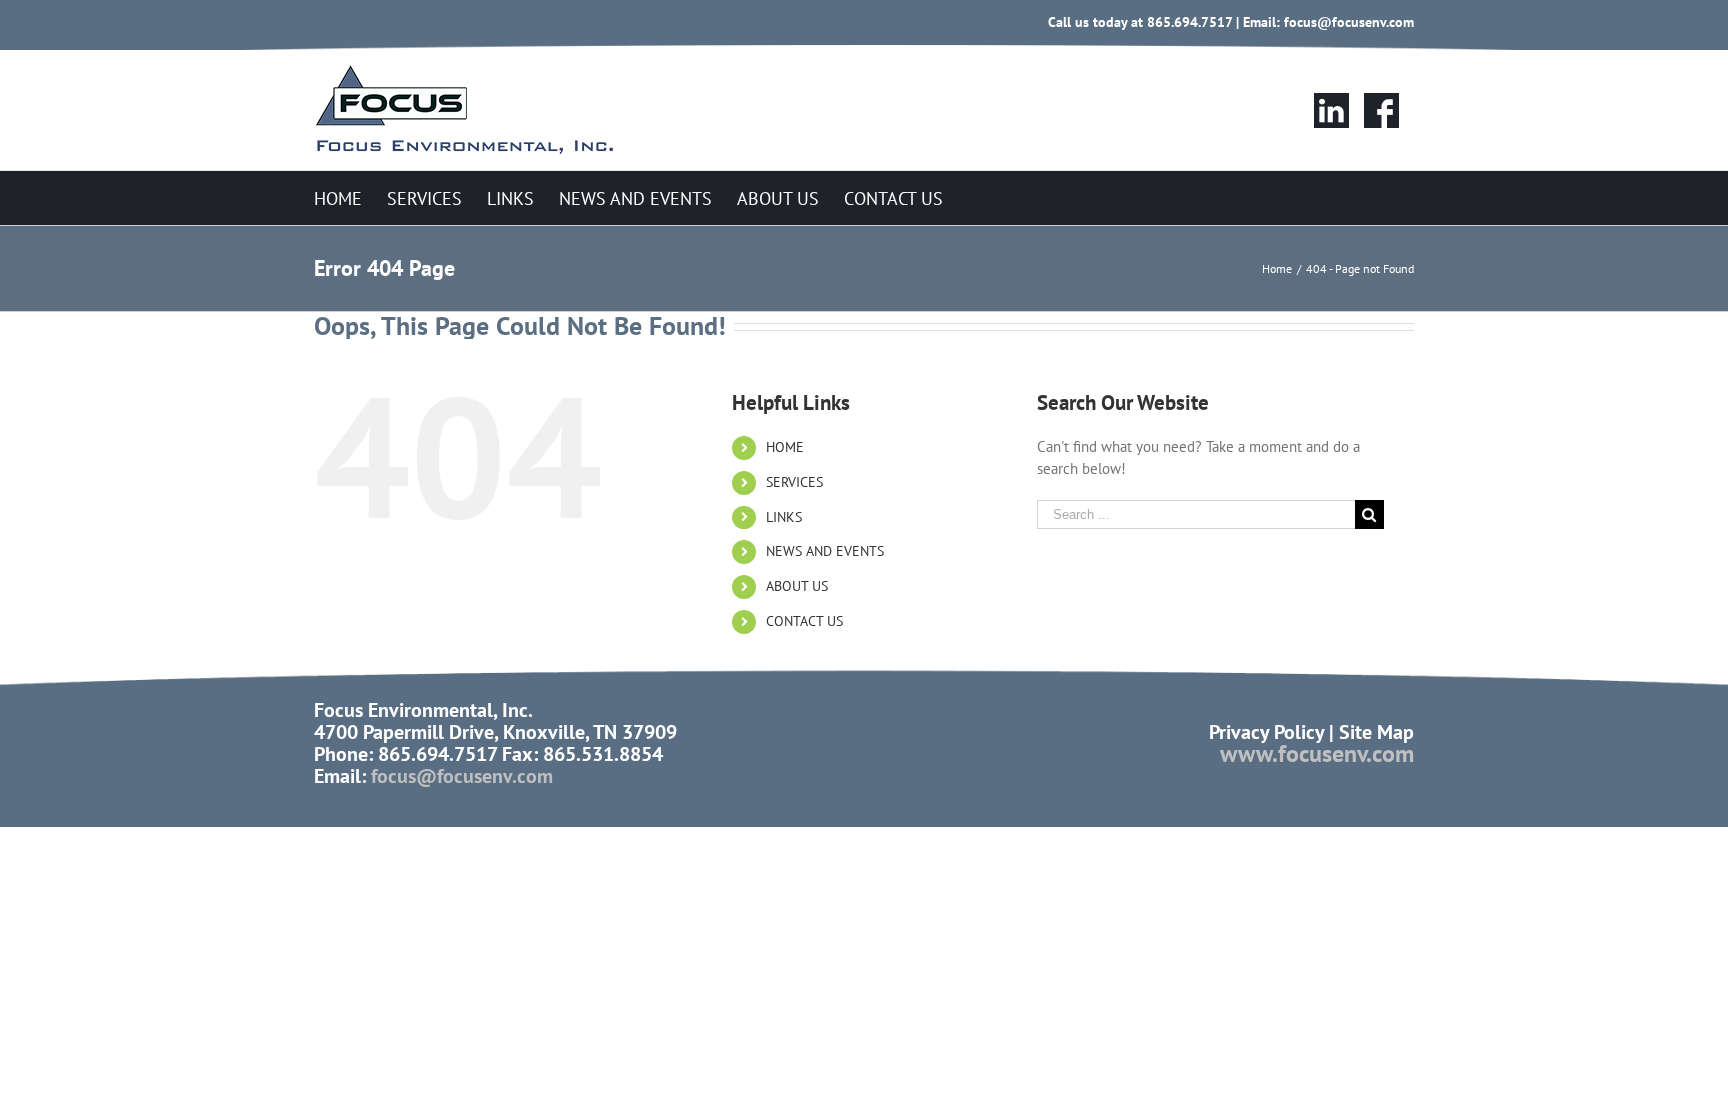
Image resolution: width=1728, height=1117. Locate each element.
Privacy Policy (1266, 732)
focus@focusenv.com (1349, 22)
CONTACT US (804, 621)
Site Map (1376, 732)
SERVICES (794, 482)
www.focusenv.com (1317, 753)
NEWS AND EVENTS (825, 551)
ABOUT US (797, 586)
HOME (785, 447)
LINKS (784, 517)
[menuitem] (338, 197)
